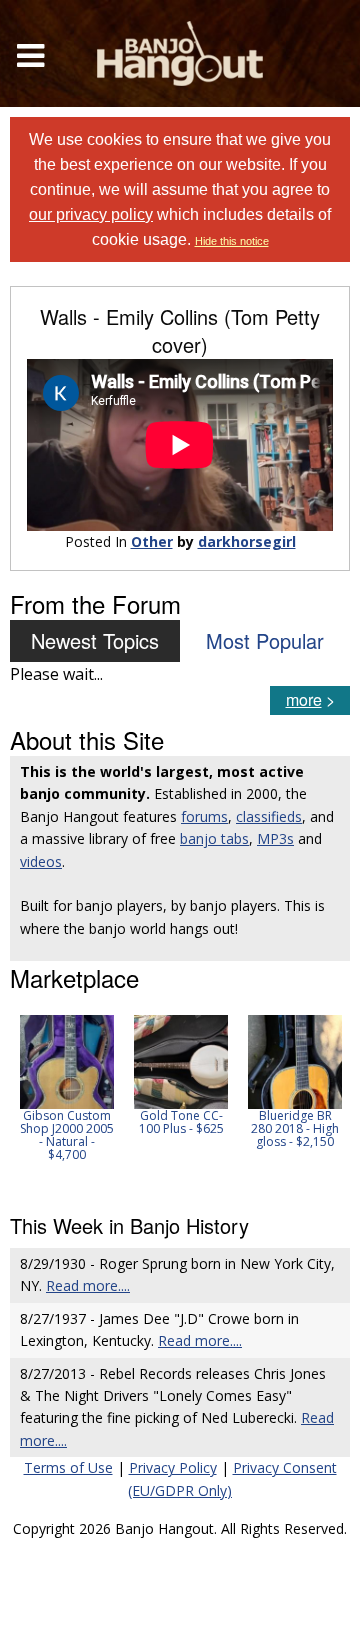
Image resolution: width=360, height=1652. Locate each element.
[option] (67, 1088)
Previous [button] (20, 1101)
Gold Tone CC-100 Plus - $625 (181, 1122)
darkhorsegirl (247, 541)
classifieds (269, 816)
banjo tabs (214, 838)
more (304, 699)
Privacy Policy (173, 1467)
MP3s (275, 838)
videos (41, 861)
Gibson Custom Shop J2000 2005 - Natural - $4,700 (67, 1135)
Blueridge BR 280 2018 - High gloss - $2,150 (295, 1128)
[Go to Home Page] (180, 53)
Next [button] (322, 1101)
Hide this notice (232, 241)
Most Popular (265, 640)
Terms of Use (68, 1467)
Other (152, 541)
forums (204, 816)
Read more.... (88, 1285)
